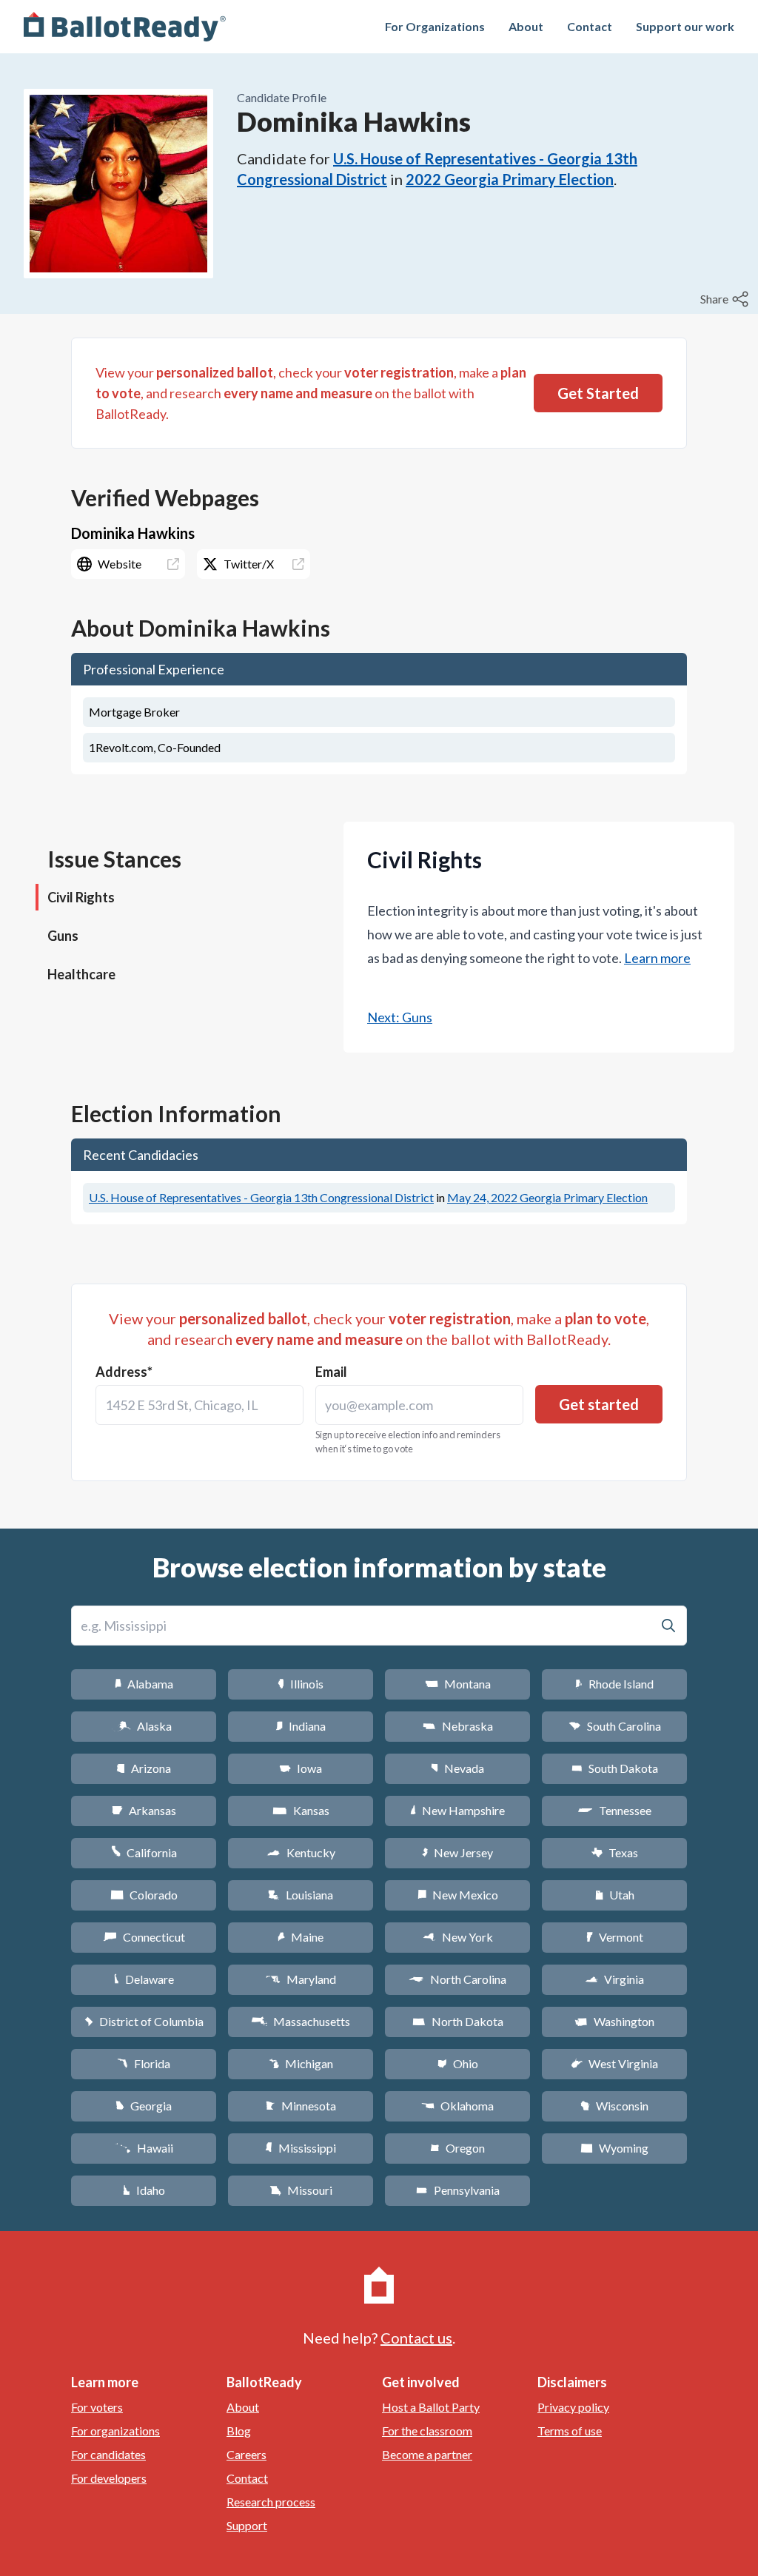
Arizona (144, 1768)
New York (458, 1937)
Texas (614, 1852)
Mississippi (301, 2148)
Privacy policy (573, 2407)
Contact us (416, 2338)
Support (247, 2525)
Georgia (144, 2106)
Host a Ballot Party (431, 2407)
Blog (239, 2431)
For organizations (115, 2431)
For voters (97, 2407)
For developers (109, 2478)
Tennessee (614, 1810)
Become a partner (427, 2454)
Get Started (598, 393)
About (526, 26)
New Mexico (458, 1895)
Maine (301, 1937)
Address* (124, 1372)
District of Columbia (144, 2021)
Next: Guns (400, 1017)
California (144, 1852)
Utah (615, 1895)
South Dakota (615, 1768)
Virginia (614, 1979)
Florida (144, 2063)
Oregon (457, 2148)
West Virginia (614, 2063)
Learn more (657, 958)
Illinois (301, 1684)
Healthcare (81, 974)
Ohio (458, 2063)
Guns (63, 936)
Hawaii (144, 2148)
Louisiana (301, 1895)
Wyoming (614, 2148)
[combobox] (199, 1405)
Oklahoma (457, 2106)
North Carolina (457, 1979)
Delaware (144, 1979)
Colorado (144, 1895)
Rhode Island (614, 1684)
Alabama (144, 1684)
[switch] (726, 299)
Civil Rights (81, 897)
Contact (590, 26)
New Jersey (457, 1852)
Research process (271, 2502)
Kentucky (301, 1852)
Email (331, 1372)
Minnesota (301, 2106)
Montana (458, 1684)
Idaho (144, 2190)
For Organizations (435, 26)
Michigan (301, 2063)
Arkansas (144, 1810)
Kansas (301, 1810)
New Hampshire (457, 1810)
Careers (246, 2454)
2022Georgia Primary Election (510, 179)
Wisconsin (614, 2106)
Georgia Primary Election (547, 1197)
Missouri (301, 2190)
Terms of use (570, 2431)
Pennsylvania (458, 2190)
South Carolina (615, 1726)
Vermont (615, 1937)
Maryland (301, 1979)
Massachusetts (301, 2021)
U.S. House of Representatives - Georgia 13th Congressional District (261, 1197)
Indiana (301, 1726)
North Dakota (458, 2021)
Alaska (144, 1726)
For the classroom (427, 2431)
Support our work (685, 26)
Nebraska (458, 1726)
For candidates (108, 2454)
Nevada (457, 1768)
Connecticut (144, 1937)
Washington (614, 2021)
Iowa (301, 1768)
